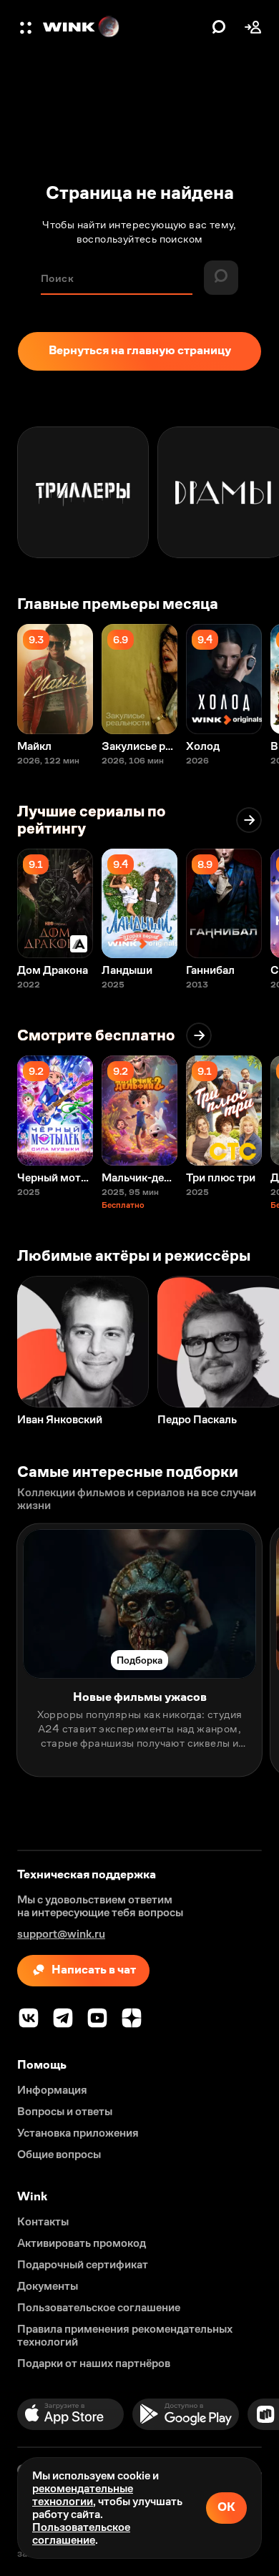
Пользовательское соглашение (81, 2533)
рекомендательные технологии (83, 2495)
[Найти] (219, 27)
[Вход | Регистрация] (253, 27)
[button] (27, 27)
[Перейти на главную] (124, 27)
